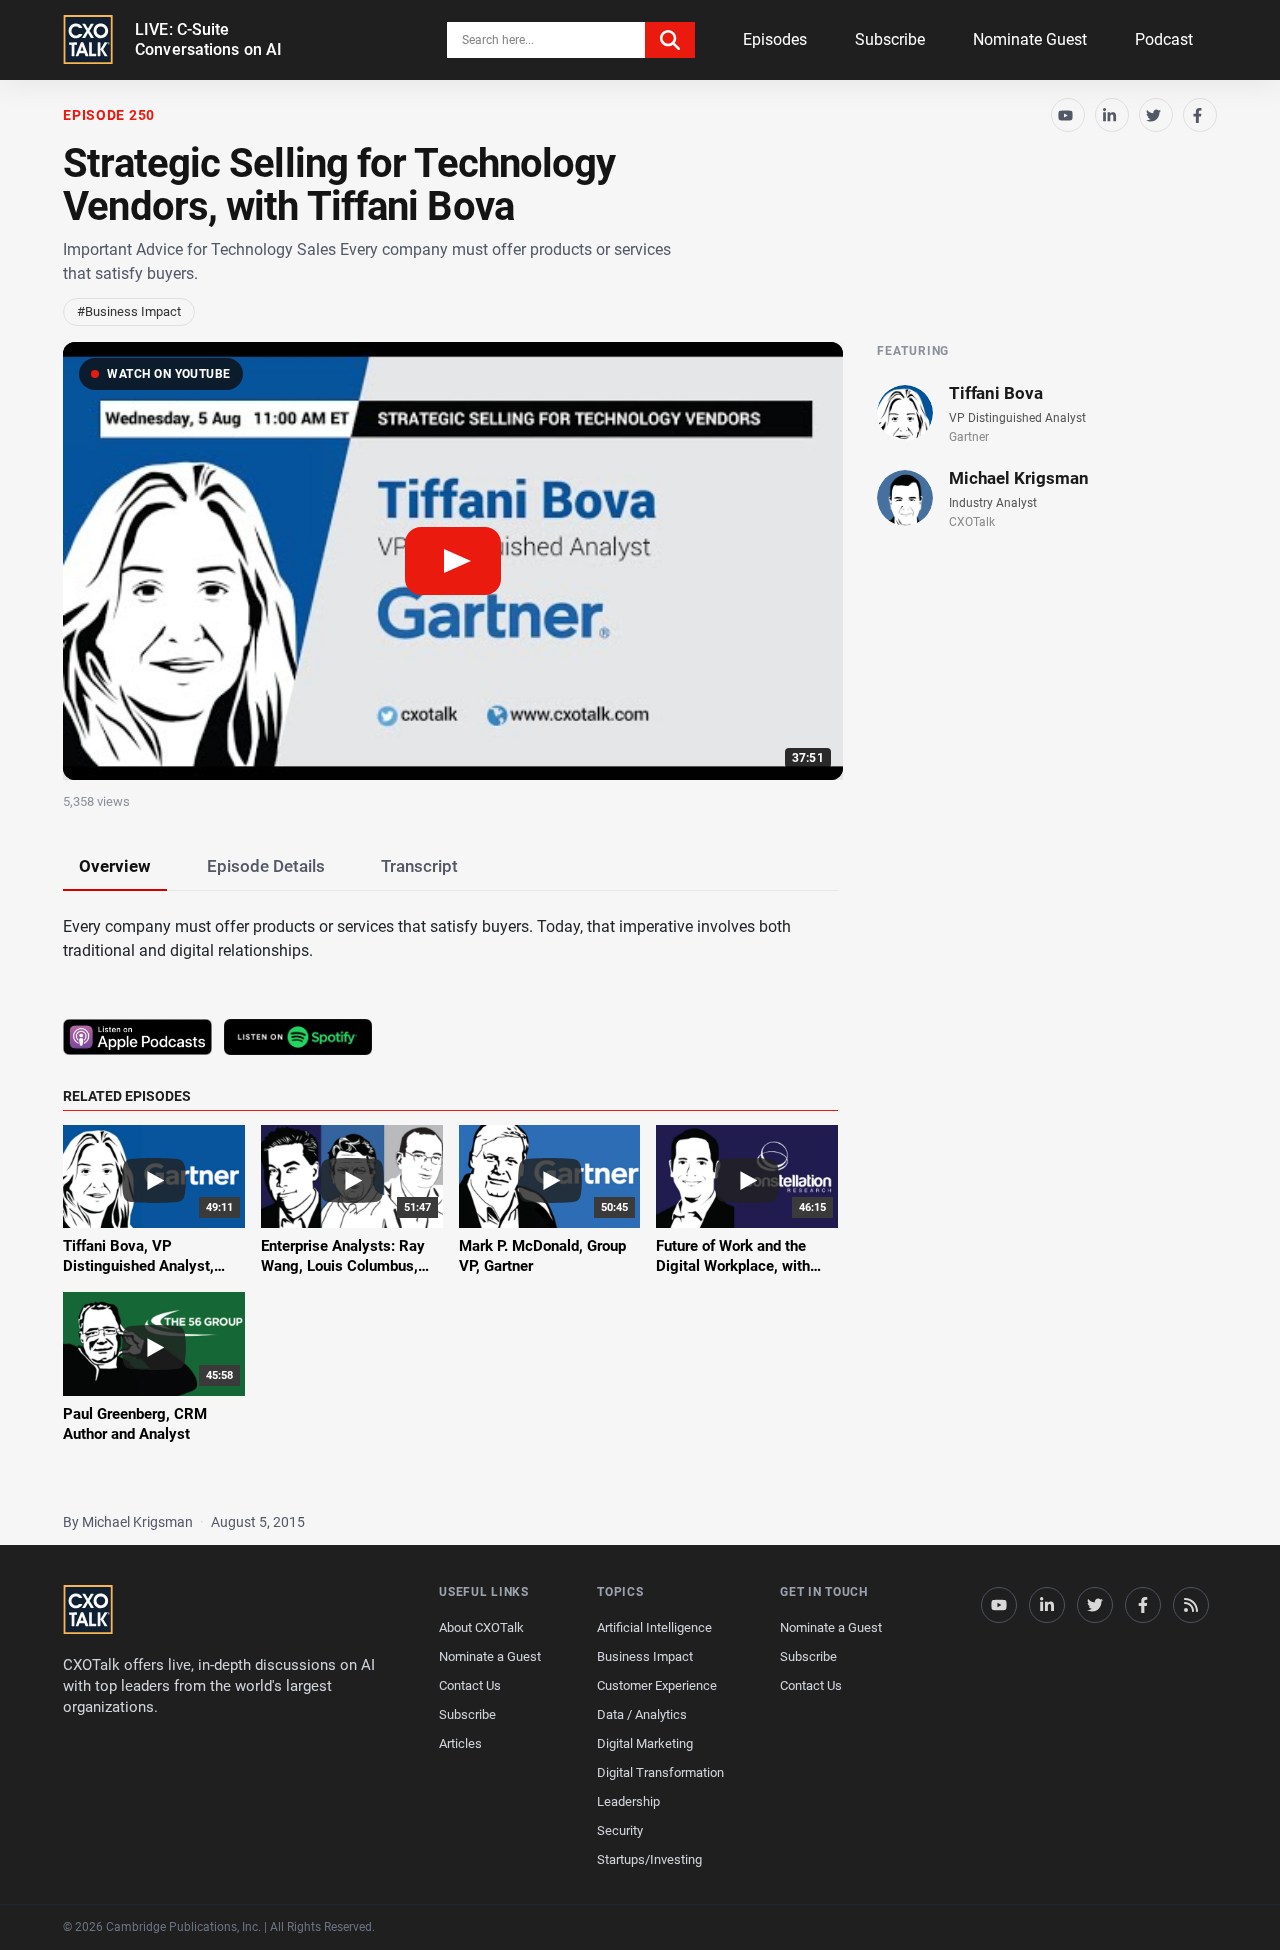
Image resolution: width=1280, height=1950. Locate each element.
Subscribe (890, 39)
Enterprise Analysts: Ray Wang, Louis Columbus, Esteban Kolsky (343, 1266)
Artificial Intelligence (654, 1627)
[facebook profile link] (1143, 1605)
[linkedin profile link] (1047, 1605)
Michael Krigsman (1019, 478)
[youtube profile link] (999, 1605)
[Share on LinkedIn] (1112, 115)
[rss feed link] (1191, 1605)
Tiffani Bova (996, 393)
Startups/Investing (649, 1859)
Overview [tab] (115, 866)
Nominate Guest (1030, 39)
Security (620, 1830)
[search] (670, 40)
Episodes (775, 39)
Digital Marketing (645, 1743)
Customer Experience (657, 1685)
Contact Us (470, 1685)
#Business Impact (129, 311)
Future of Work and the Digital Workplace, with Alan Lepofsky (733, 1266)
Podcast (1164, 39)
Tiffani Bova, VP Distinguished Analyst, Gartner (138, 1266)
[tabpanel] (640, 1191)
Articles (460, 1743)
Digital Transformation (660, 1772)
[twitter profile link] (1095, 1605)
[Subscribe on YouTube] (1068, 115)
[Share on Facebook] (1200, 115)
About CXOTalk (481, 1627)
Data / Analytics (642, 1714)
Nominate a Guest (490, 1656)
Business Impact (645, 1656)
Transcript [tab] (419, 866)
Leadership (628, 1801)
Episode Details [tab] (266, 866)
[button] (453, 561)
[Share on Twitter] (1156, 115)
